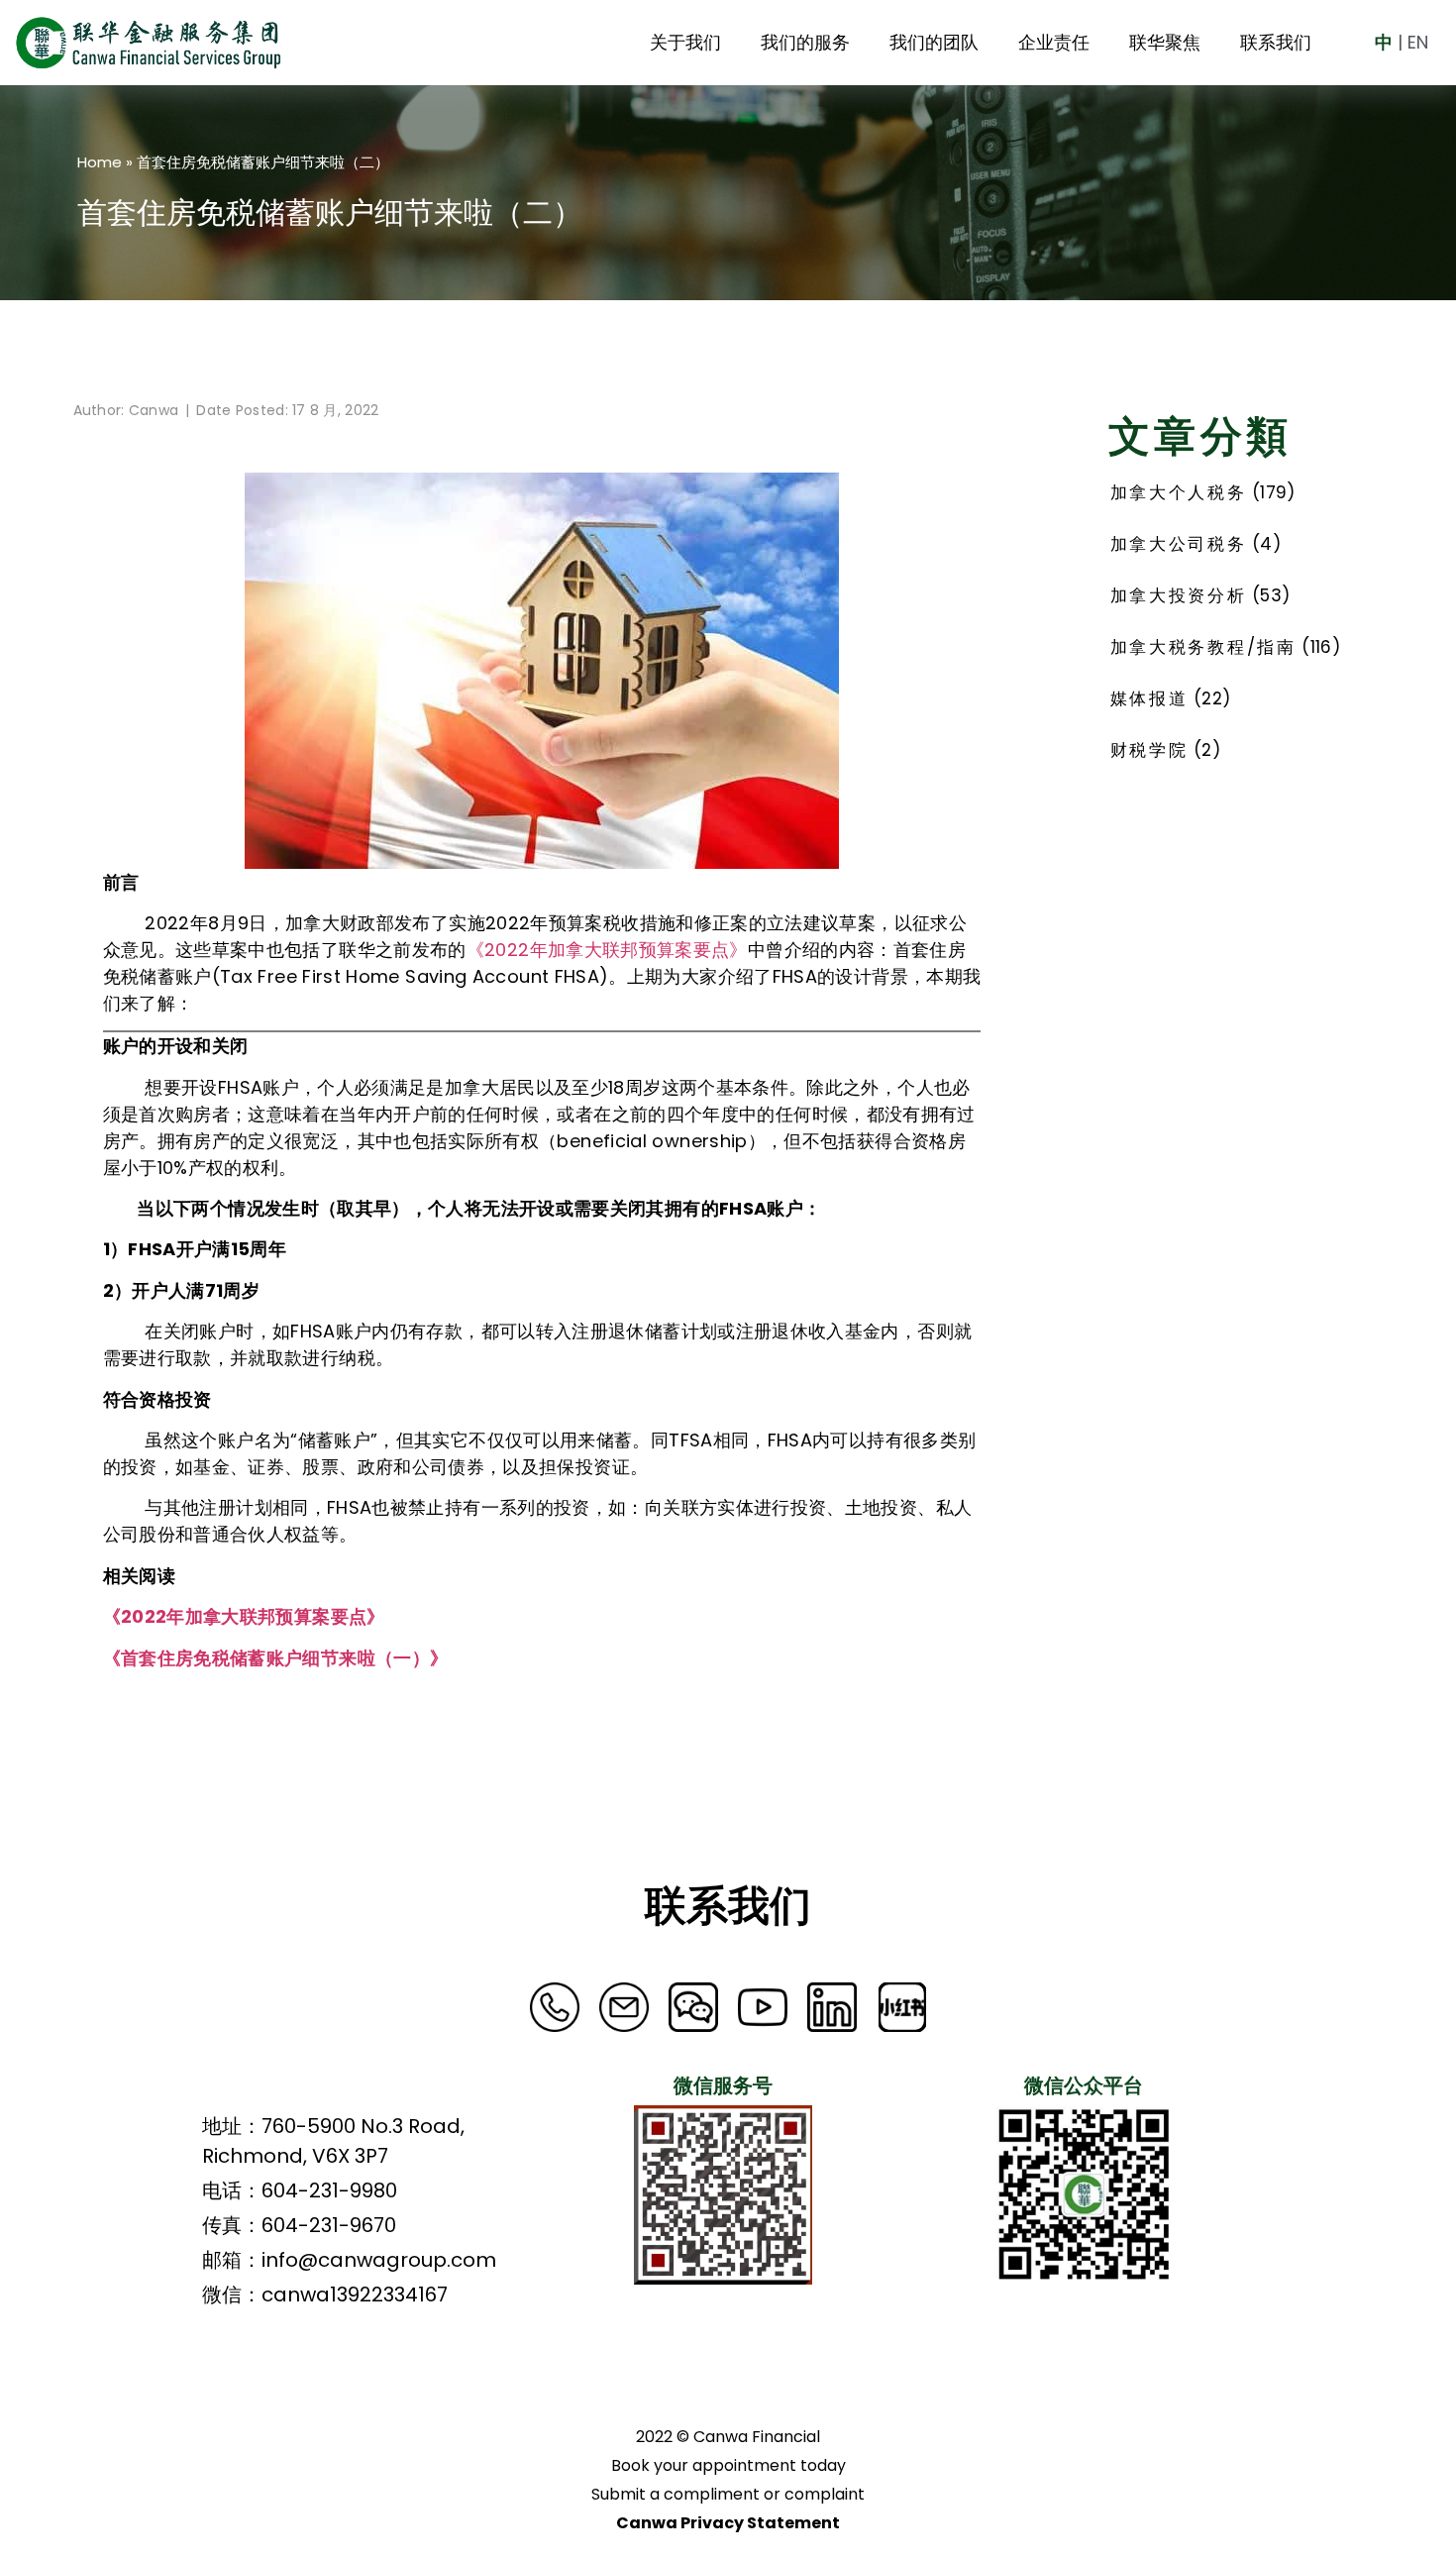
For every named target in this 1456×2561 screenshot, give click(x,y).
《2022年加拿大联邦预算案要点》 (607, 950)
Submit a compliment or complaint (728, 2494)
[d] (555, 2007)
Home (100, 162)
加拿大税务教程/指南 (1203, 647)
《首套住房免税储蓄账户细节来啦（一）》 (276, 1658)
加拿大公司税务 (1179, 544)
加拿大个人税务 (1179, 492)
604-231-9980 (329, 2190)
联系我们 (1276, 42)
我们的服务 (805, 42)
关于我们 (685, 42)
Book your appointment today (728, 2465)
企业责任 (1054, 42)
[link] (624, 2007)
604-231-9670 (329, 2225)
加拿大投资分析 (1179, 595)
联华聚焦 (1165, 42)
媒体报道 (1149, 698)
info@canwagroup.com (379, 2260)
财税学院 (1149, 750)
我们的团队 (934, 42)
